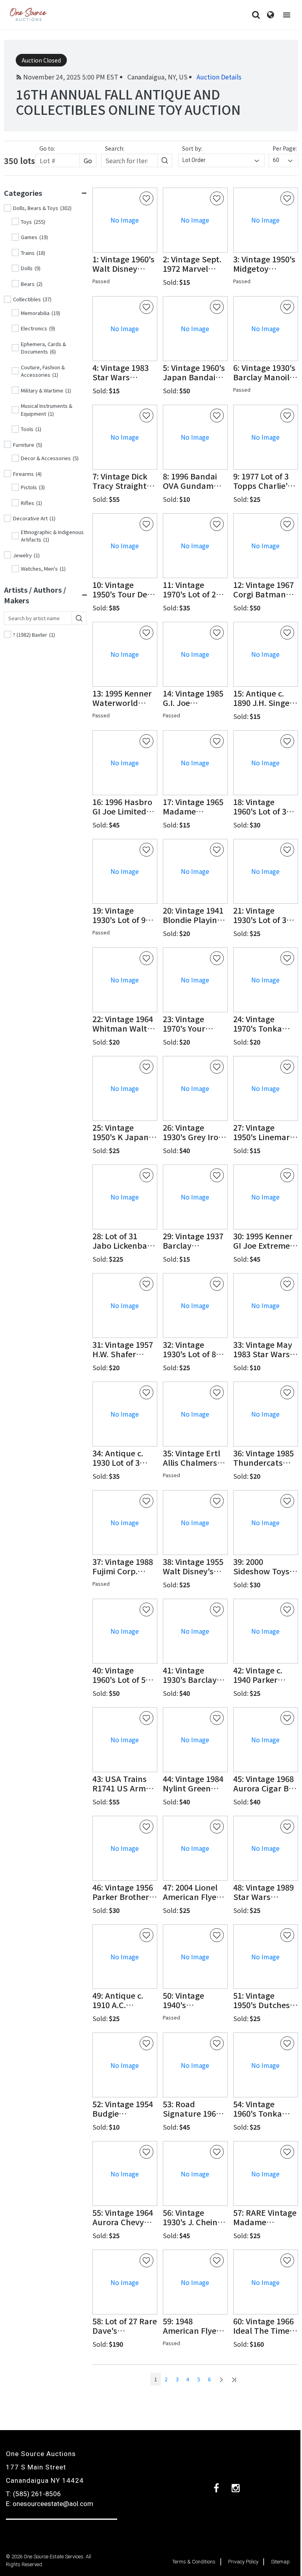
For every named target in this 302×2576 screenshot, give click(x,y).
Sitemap (280, 2562)
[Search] (256, 15)
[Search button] (165, 160)
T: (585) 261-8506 (33, 2494)
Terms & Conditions (194, 2562)
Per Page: (285, 148)
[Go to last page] (234, 2379)
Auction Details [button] (219, 77)
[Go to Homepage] (28, 15)
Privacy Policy (243, 2562)
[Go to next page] (221, 2379)
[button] (125, 264)
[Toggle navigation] (287, 15)
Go (88, 160)
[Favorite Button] (146, 198)
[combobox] (221, 160)
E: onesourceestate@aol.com (50, 2504)
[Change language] (271, 15)
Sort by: (192, 148)
